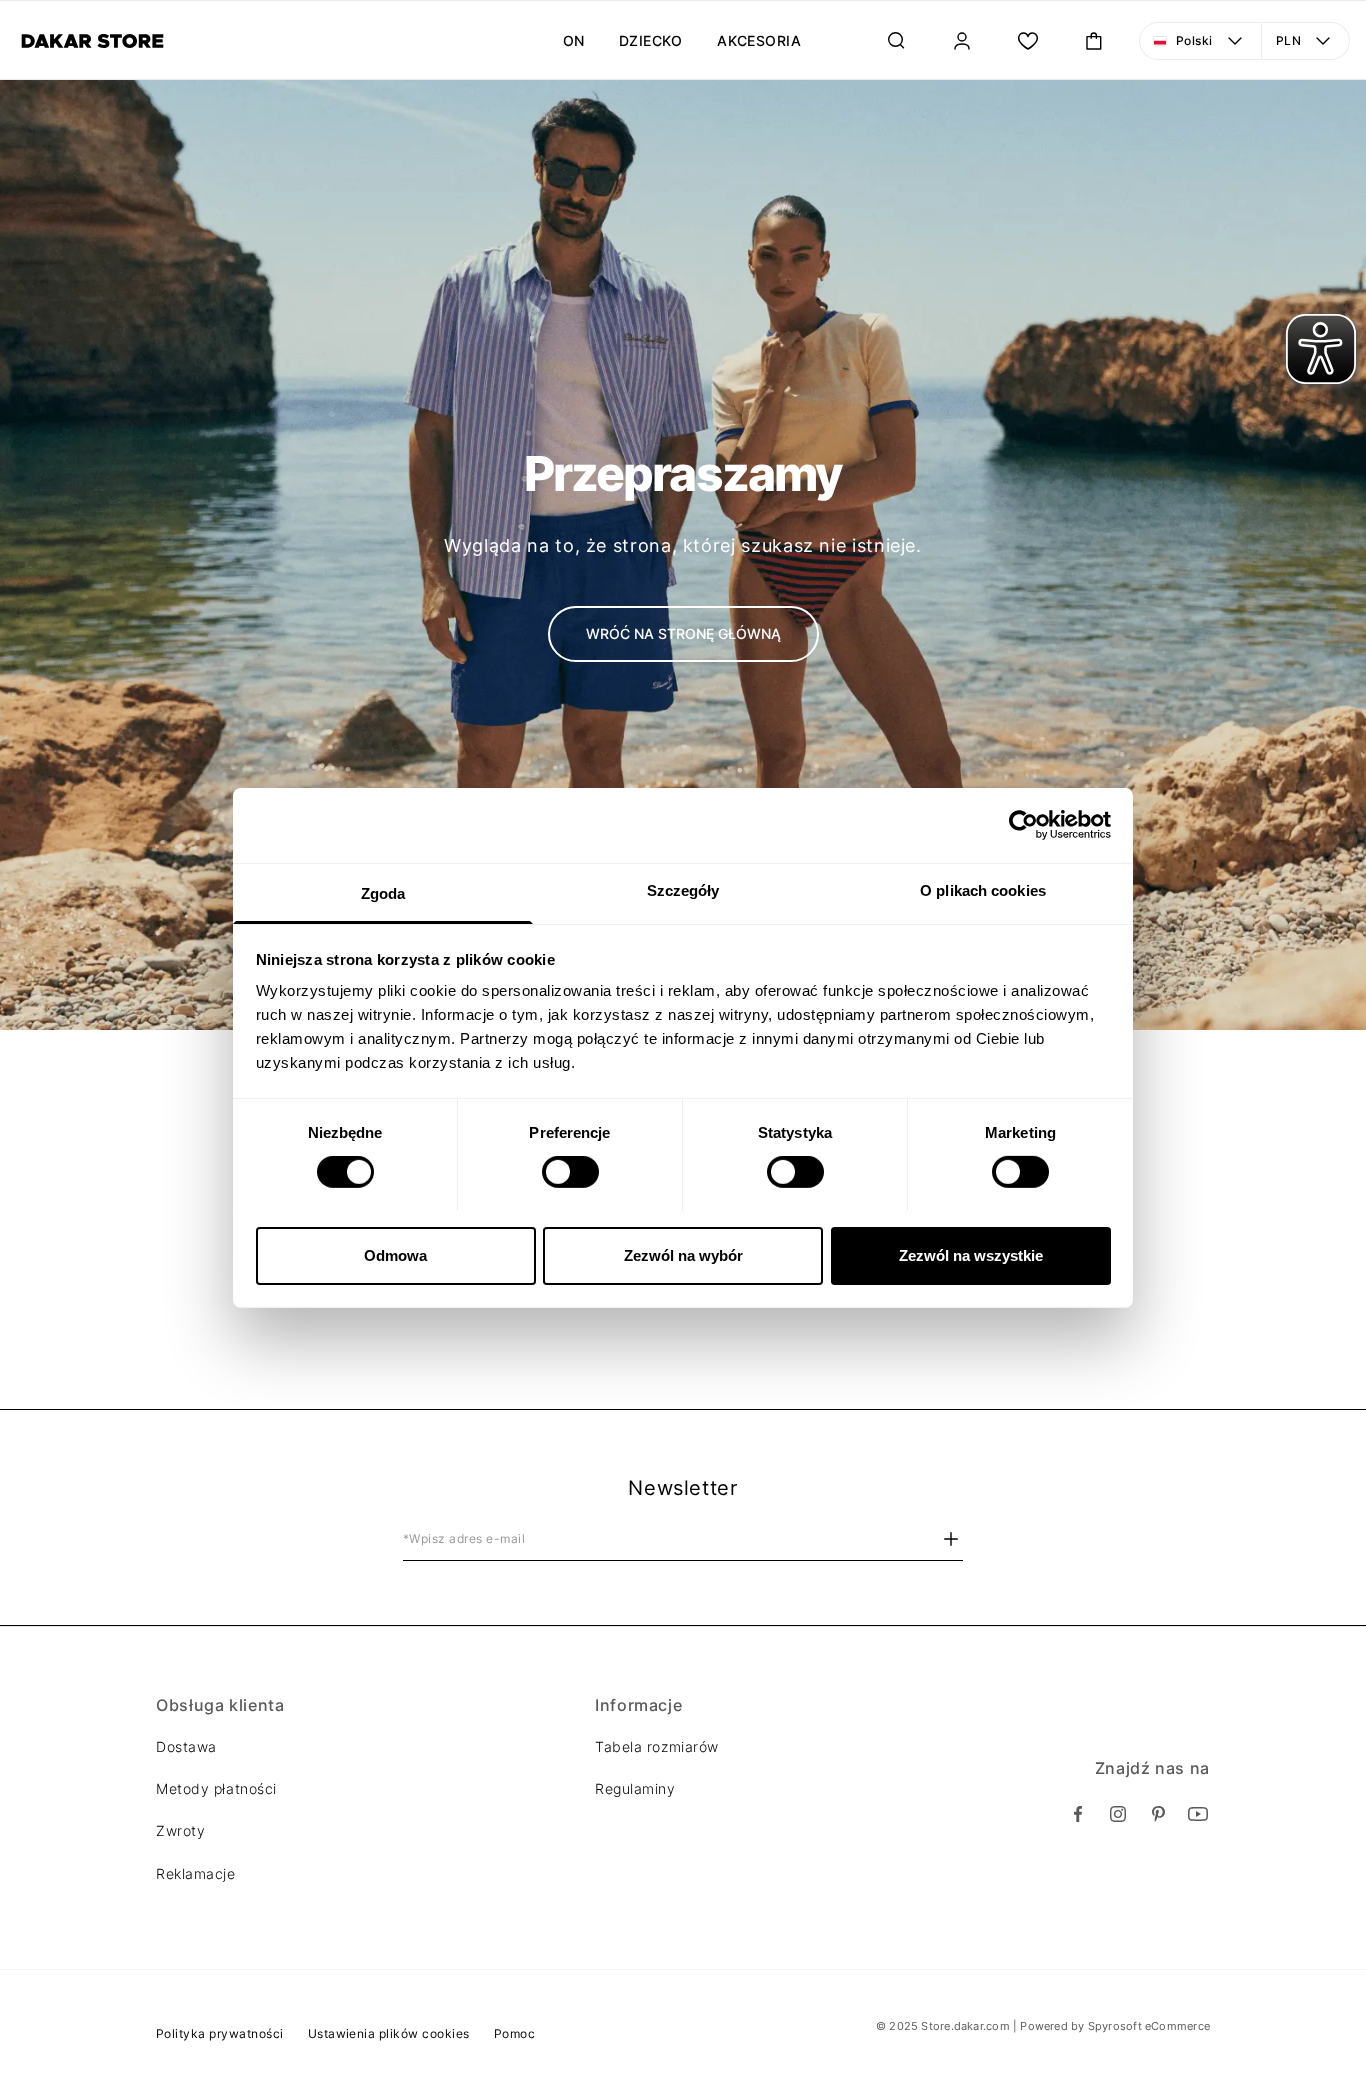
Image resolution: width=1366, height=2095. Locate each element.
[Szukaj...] (896, 41)
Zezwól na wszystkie (971, 1254)
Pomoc (514, 2033)
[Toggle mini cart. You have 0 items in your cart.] (1094, 41)
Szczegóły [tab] (683, 889)
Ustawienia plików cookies (389, 2033)
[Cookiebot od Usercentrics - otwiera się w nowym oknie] (1023, 825)
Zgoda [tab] (383, 892)
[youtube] (1198, 1814)
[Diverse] (92, 41)
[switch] (570, 1172)
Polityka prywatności (220, 2033)
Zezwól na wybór (683, 1254)
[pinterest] (1158, 1814)
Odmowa (395, 1254)
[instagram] (1118, 1814)
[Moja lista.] (1028, 41)
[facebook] (1078, 1814)
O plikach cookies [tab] (983, 889)
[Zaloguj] (962, 41)
